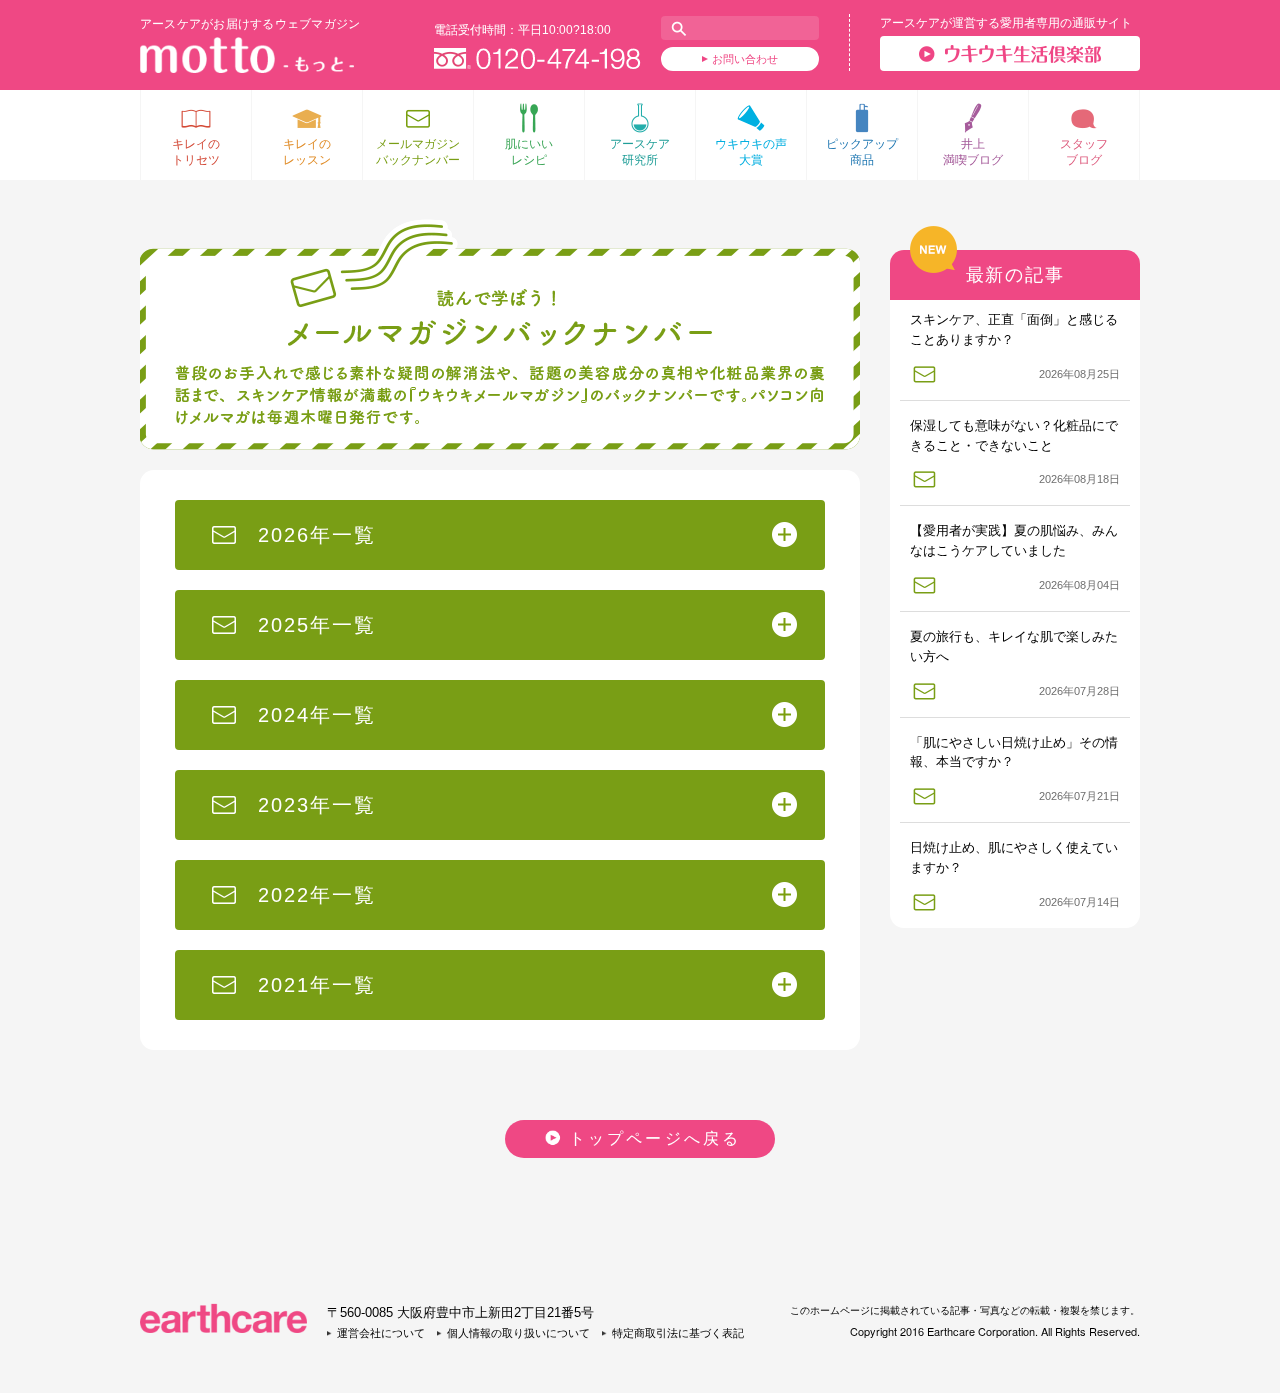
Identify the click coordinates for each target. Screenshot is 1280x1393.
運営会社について (381, 1333)
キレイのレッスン (307, 152)
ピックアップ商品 (862, 152)
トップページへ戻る (655, 1138)
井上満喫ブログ (973, 152)
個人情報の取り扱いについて (518, 1333)
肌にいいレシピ (529, 152)
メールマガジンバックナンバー (418, 152)
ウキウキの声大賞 (751, 152)
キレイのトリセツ (196, 152)
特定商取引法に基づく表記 (678, 1333)
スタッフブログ (1084, 152)
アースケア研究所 (640, 152)
